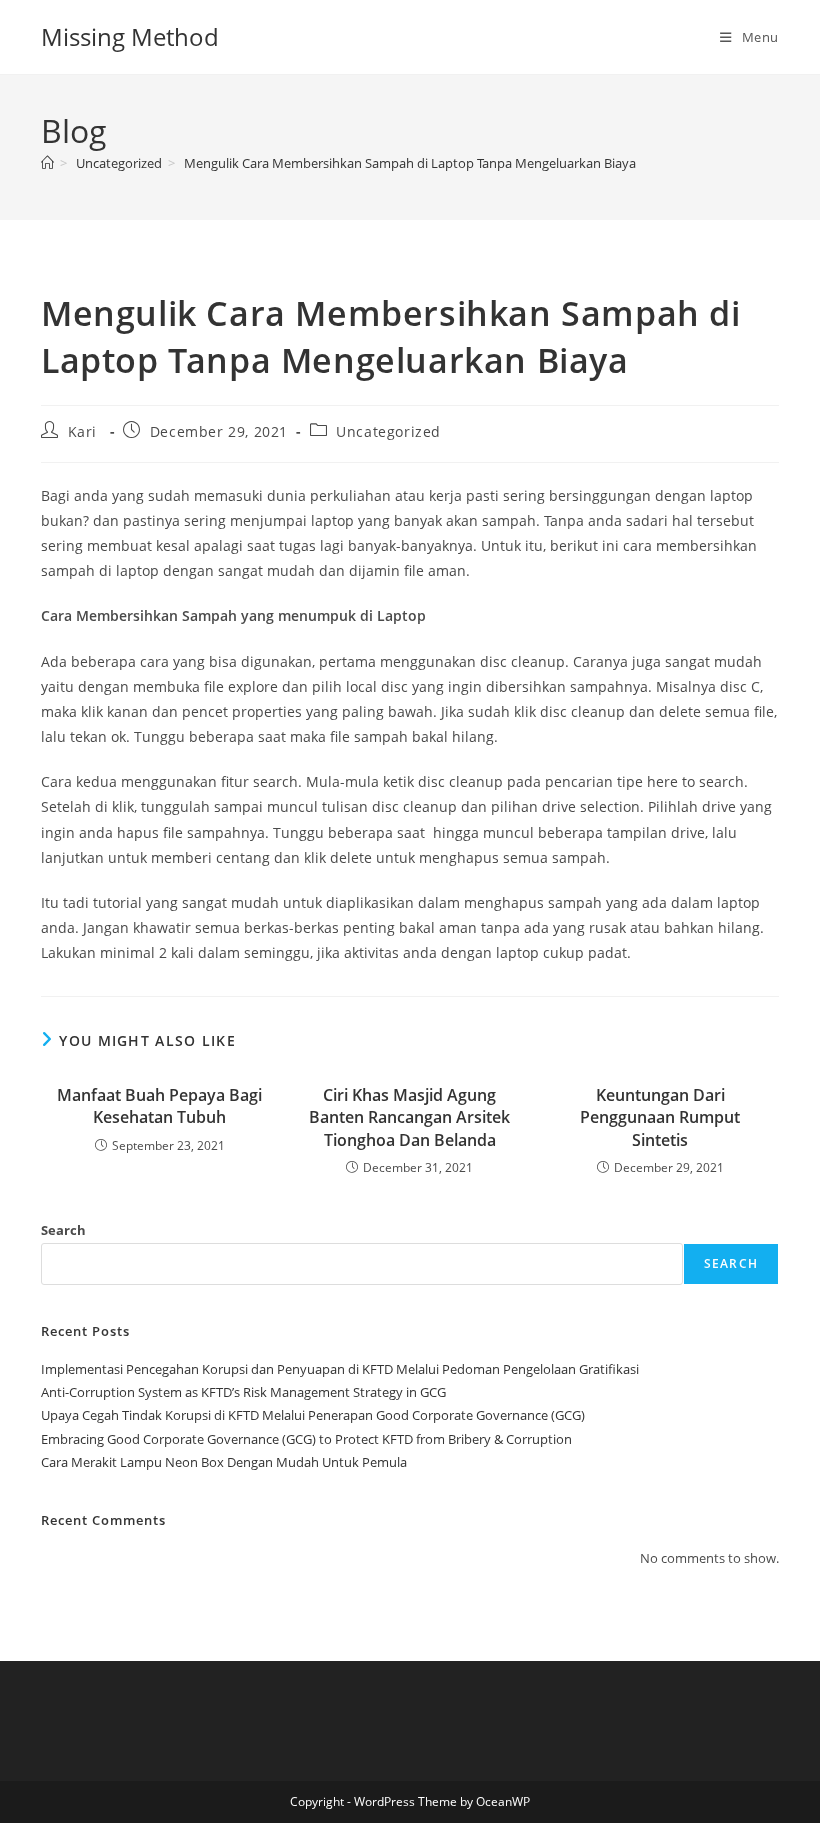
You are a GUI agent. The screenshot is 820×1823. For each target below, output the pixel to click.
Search (63, 1230)
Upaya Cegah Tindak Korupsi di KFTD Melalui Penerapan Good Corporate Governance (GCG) (313, 1415)
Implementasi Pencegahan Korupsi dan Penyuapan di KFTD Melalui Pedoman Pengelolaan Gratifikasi (340, 1369)
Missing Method (130, 36)
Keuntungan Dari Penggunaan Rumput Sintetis (660, 1117)
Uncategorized (388, 431)
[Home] (47, 163)
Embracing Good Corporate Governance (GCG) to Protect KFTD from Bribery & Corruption (306, 1439)
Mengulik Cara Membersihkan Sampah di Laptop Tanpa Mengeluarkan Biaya (410, 163)
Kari (82, 431)
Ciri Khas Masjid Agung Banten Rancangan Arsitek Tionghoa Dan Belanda (409, 1117)
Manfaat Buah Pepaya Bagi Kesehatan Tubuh (159, 1106)
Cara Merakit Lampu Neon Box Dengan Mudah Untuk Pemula (224, 1462)
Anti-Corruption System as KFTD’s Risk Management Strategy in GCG (243, 1392)
